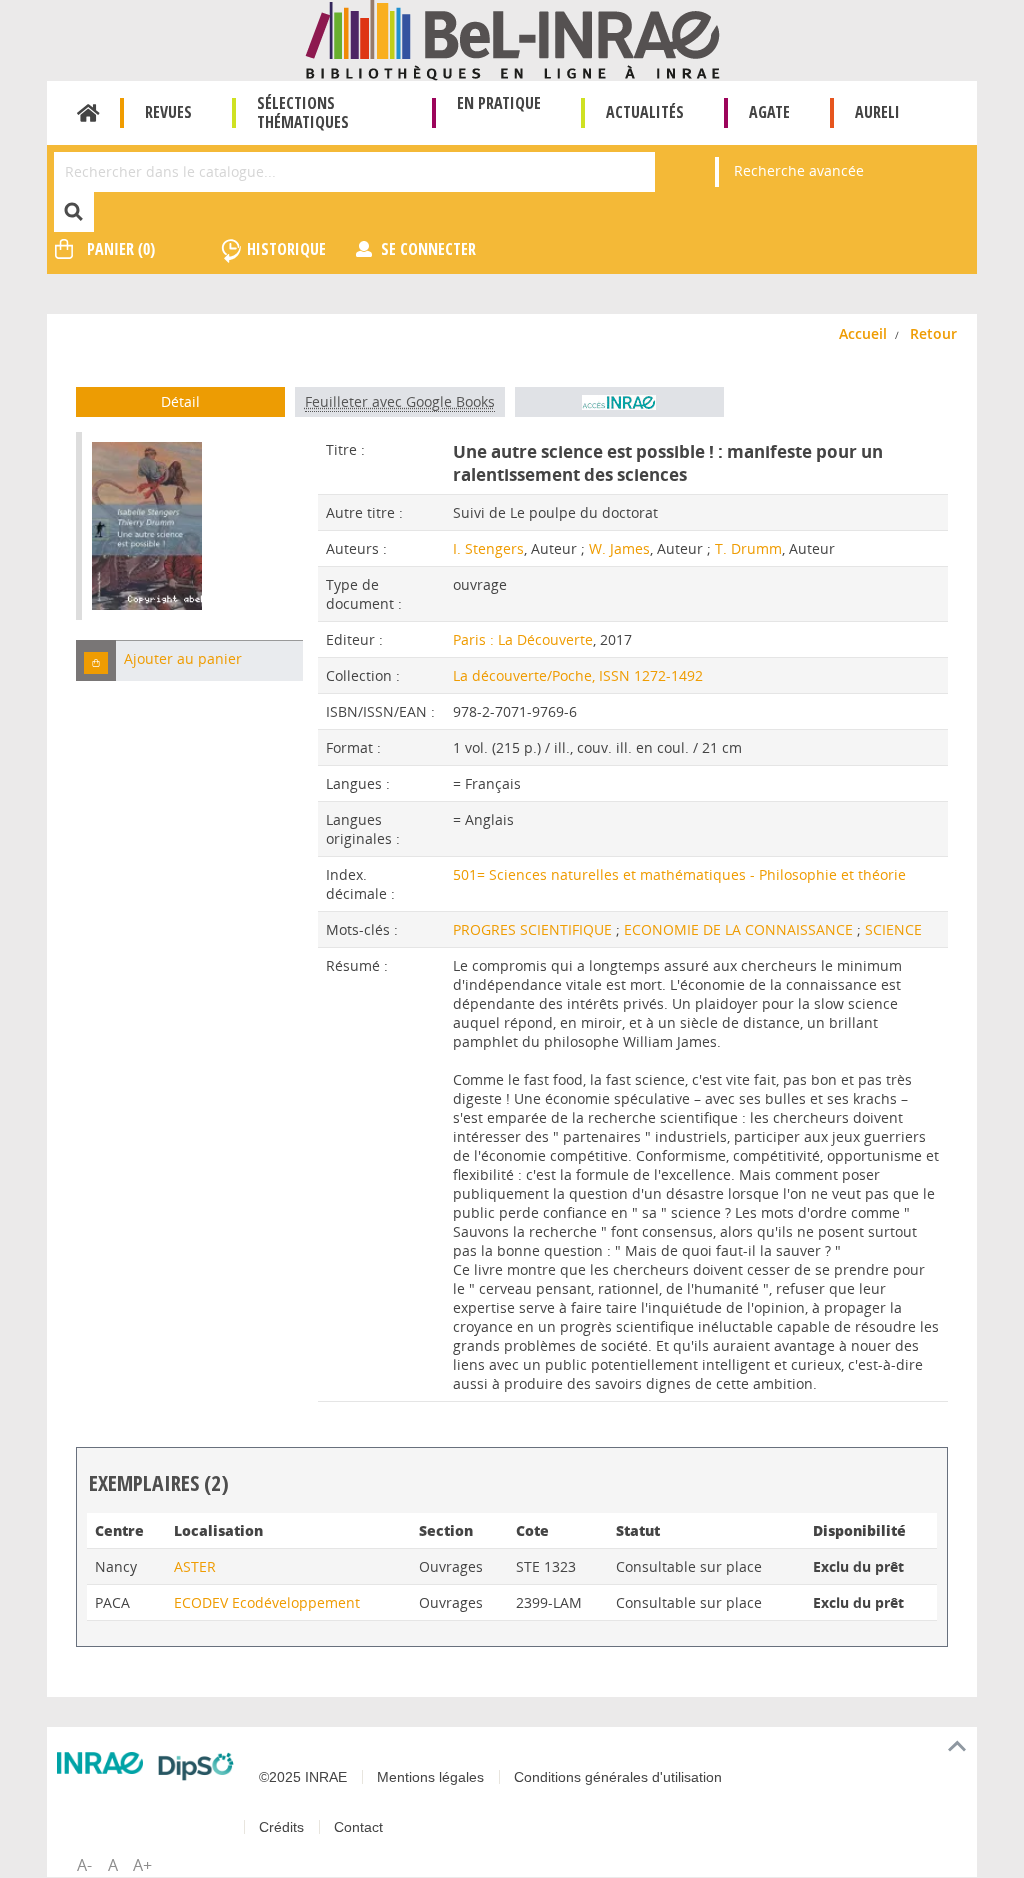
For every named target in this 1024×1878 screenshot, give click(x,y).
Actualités (645, 112)
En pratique (499, 103)
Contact (358, 1827)
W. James (619, 548)
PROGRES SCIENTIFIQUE (534, 929)
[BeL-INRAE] (512, 38)
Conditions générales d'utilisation (618, 1777)
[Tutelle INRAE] (100, 1763)
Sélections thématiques (303, 112)
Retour (933, 333)
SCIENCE (893, 929)
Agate (769, 112)
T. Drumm (748, 548)
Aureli (877, 112)
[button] (96, 660)
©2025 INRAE (303, 1777)
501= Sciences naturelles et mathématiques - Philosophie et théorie (679, 874)
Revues (168, 112)
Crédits (281, 1827)
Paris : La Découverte (523, 639)
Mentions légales (430, 1777)
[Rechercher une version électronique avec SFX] (619, 402)
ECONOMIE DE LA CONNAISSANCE (740, 929)
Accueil (88, 113)
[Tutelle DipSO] (196, 1766)
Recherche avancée (799, 170)
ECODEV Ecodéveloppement (267, 1602)
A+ (142, 1865)
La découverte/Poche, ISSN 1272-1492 (578, 675)
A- (84, 1865)
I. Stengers (488, 548)
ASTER (195, 1566)
